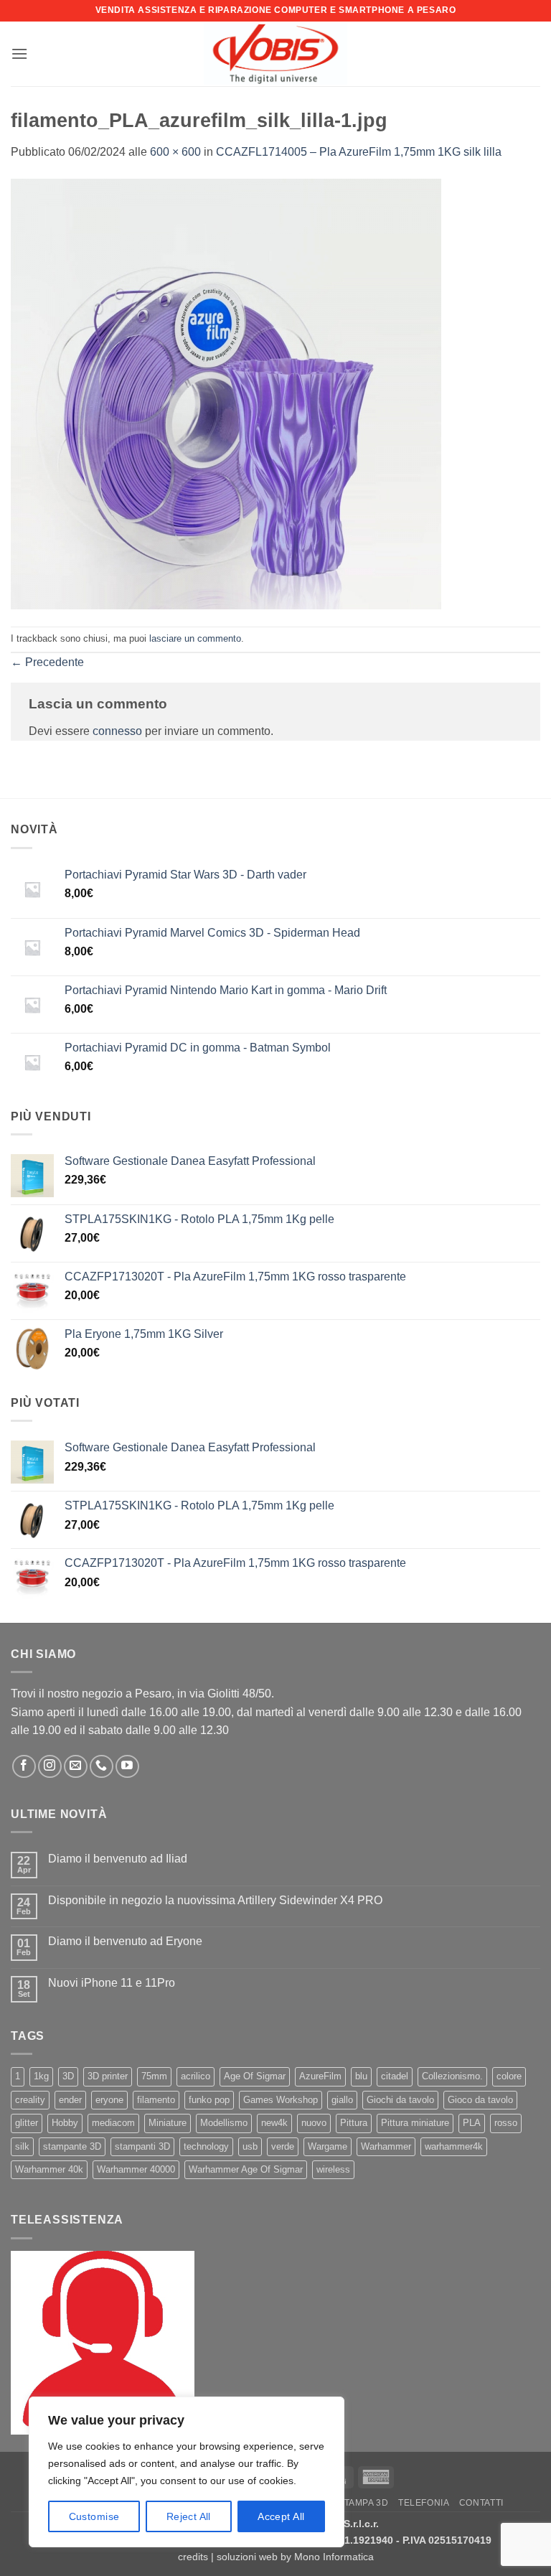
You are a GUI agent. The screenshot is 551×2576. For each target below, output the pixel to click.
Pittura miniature (415, 2123)
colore (509, 2076)
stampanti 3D (142, 2146)
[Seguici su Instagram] (50, 1767)
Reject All (189, 2516)
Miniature (168, 2123)
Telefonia (424, 2503)
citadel (395, 2076)
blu (361, 2076)
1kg (41, 2076)
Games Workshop (281, 2100)
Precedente (47, 662)
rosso (506, 2123)
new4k (274, 2123)
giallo (342, 2100)
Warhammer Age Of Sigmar (246, 2169)
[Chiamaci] (102, 1767)
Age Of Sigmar (255, 2076)
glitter (27, 2123)
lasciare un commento (195, 638)
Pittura (354, 2123)
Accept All (281, 2516)
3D (68, 2076)
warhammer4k (454, 2146)
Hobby (65, 2123)
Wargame (328, 2146)
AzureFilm (320, 2076)
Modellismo (224, 2123)
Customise (94, 2516)
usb (250, 2146)
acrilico (196, 2076)
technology (206, 2146)
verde (283, 2146)
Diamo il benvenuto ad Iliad (118, 1859)
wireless (333, 2169)
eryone (109, 2100)
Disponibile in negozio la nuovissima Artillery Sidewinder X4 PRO (215, 1900)
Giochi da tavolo (400, 2100)
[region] (187, 2472)
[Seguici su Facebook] (24, 1767)
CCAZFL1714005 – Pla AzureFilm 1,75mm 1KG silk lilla (359, 152)
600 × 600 (175, 152)
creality (30, 2100)
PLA (472, 2123)
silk (22, 2146)
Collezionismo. (452, 2076)
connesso (117, 731)
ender (70, 2100)
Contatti (481, 2503)
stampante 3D (72, 2146)
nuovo (314, 2123)
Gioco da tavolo (480, 2100)
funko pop (209, 2100)
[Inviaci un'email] (76, 1767)
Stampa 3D (363, 2503)
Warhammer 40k (49, 2169)
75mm (154, 2076)
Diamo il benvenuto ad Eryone (125, 1941)
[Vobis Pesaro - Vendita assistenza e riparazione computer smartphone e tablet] (275, 54)
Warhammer (386, 2146)
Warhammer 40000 (136, 2169)
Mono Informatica (334, 2557)
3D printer (108, 2076)
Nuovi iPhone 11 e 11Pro (112, 1983)
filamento (156, 2100)
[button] (19, 53)
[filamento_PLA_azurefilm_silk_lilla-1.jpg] (226, 393)
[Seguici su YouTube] (127, 1767)
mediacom (113, 2123)
